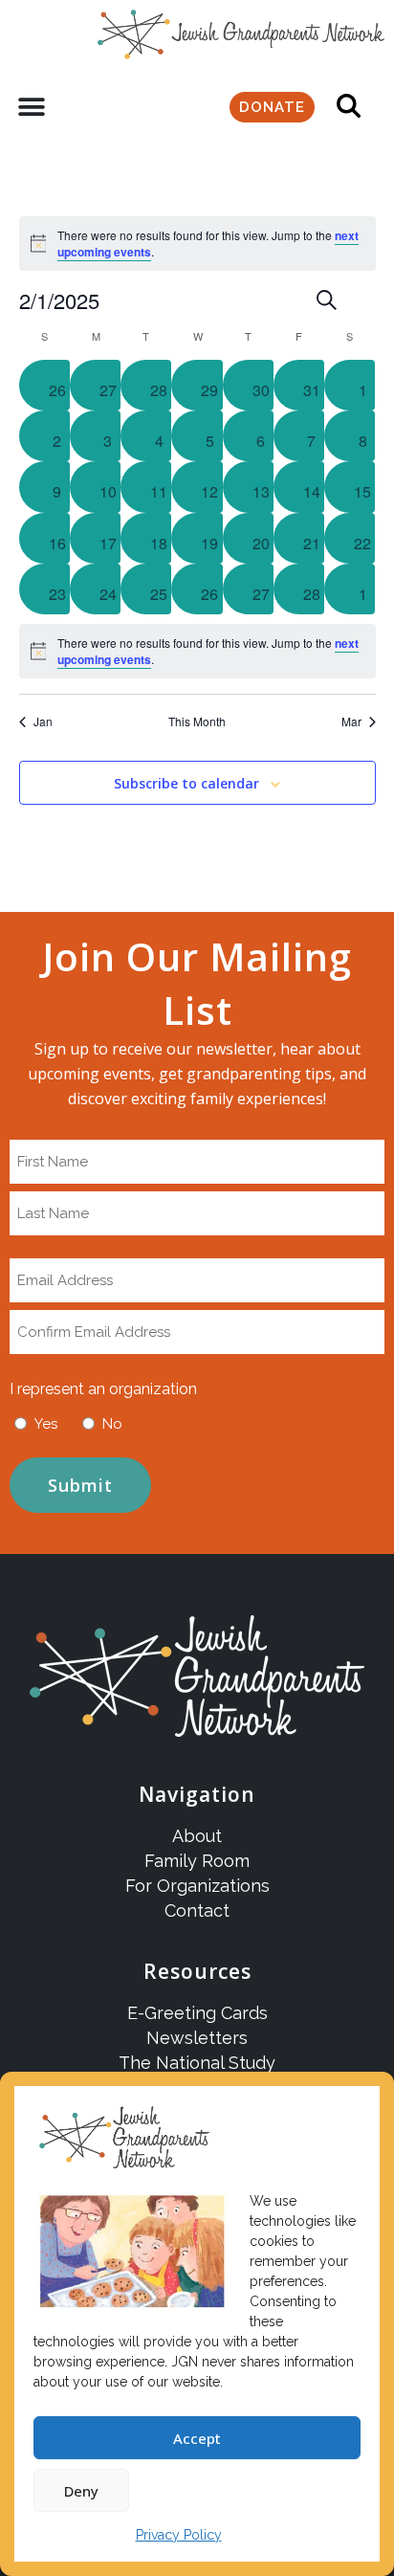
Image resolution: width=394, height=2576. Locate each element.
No (112, 1424)
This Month (197, 722)
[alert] (197, 651)
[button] (31, 108)
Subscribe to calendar (186, 784)
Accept (197, 2438)
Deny (81, 2491)
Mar (351, 722)
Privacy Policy (179, 2535)
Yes (46, 1424)
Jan (43, 722)
